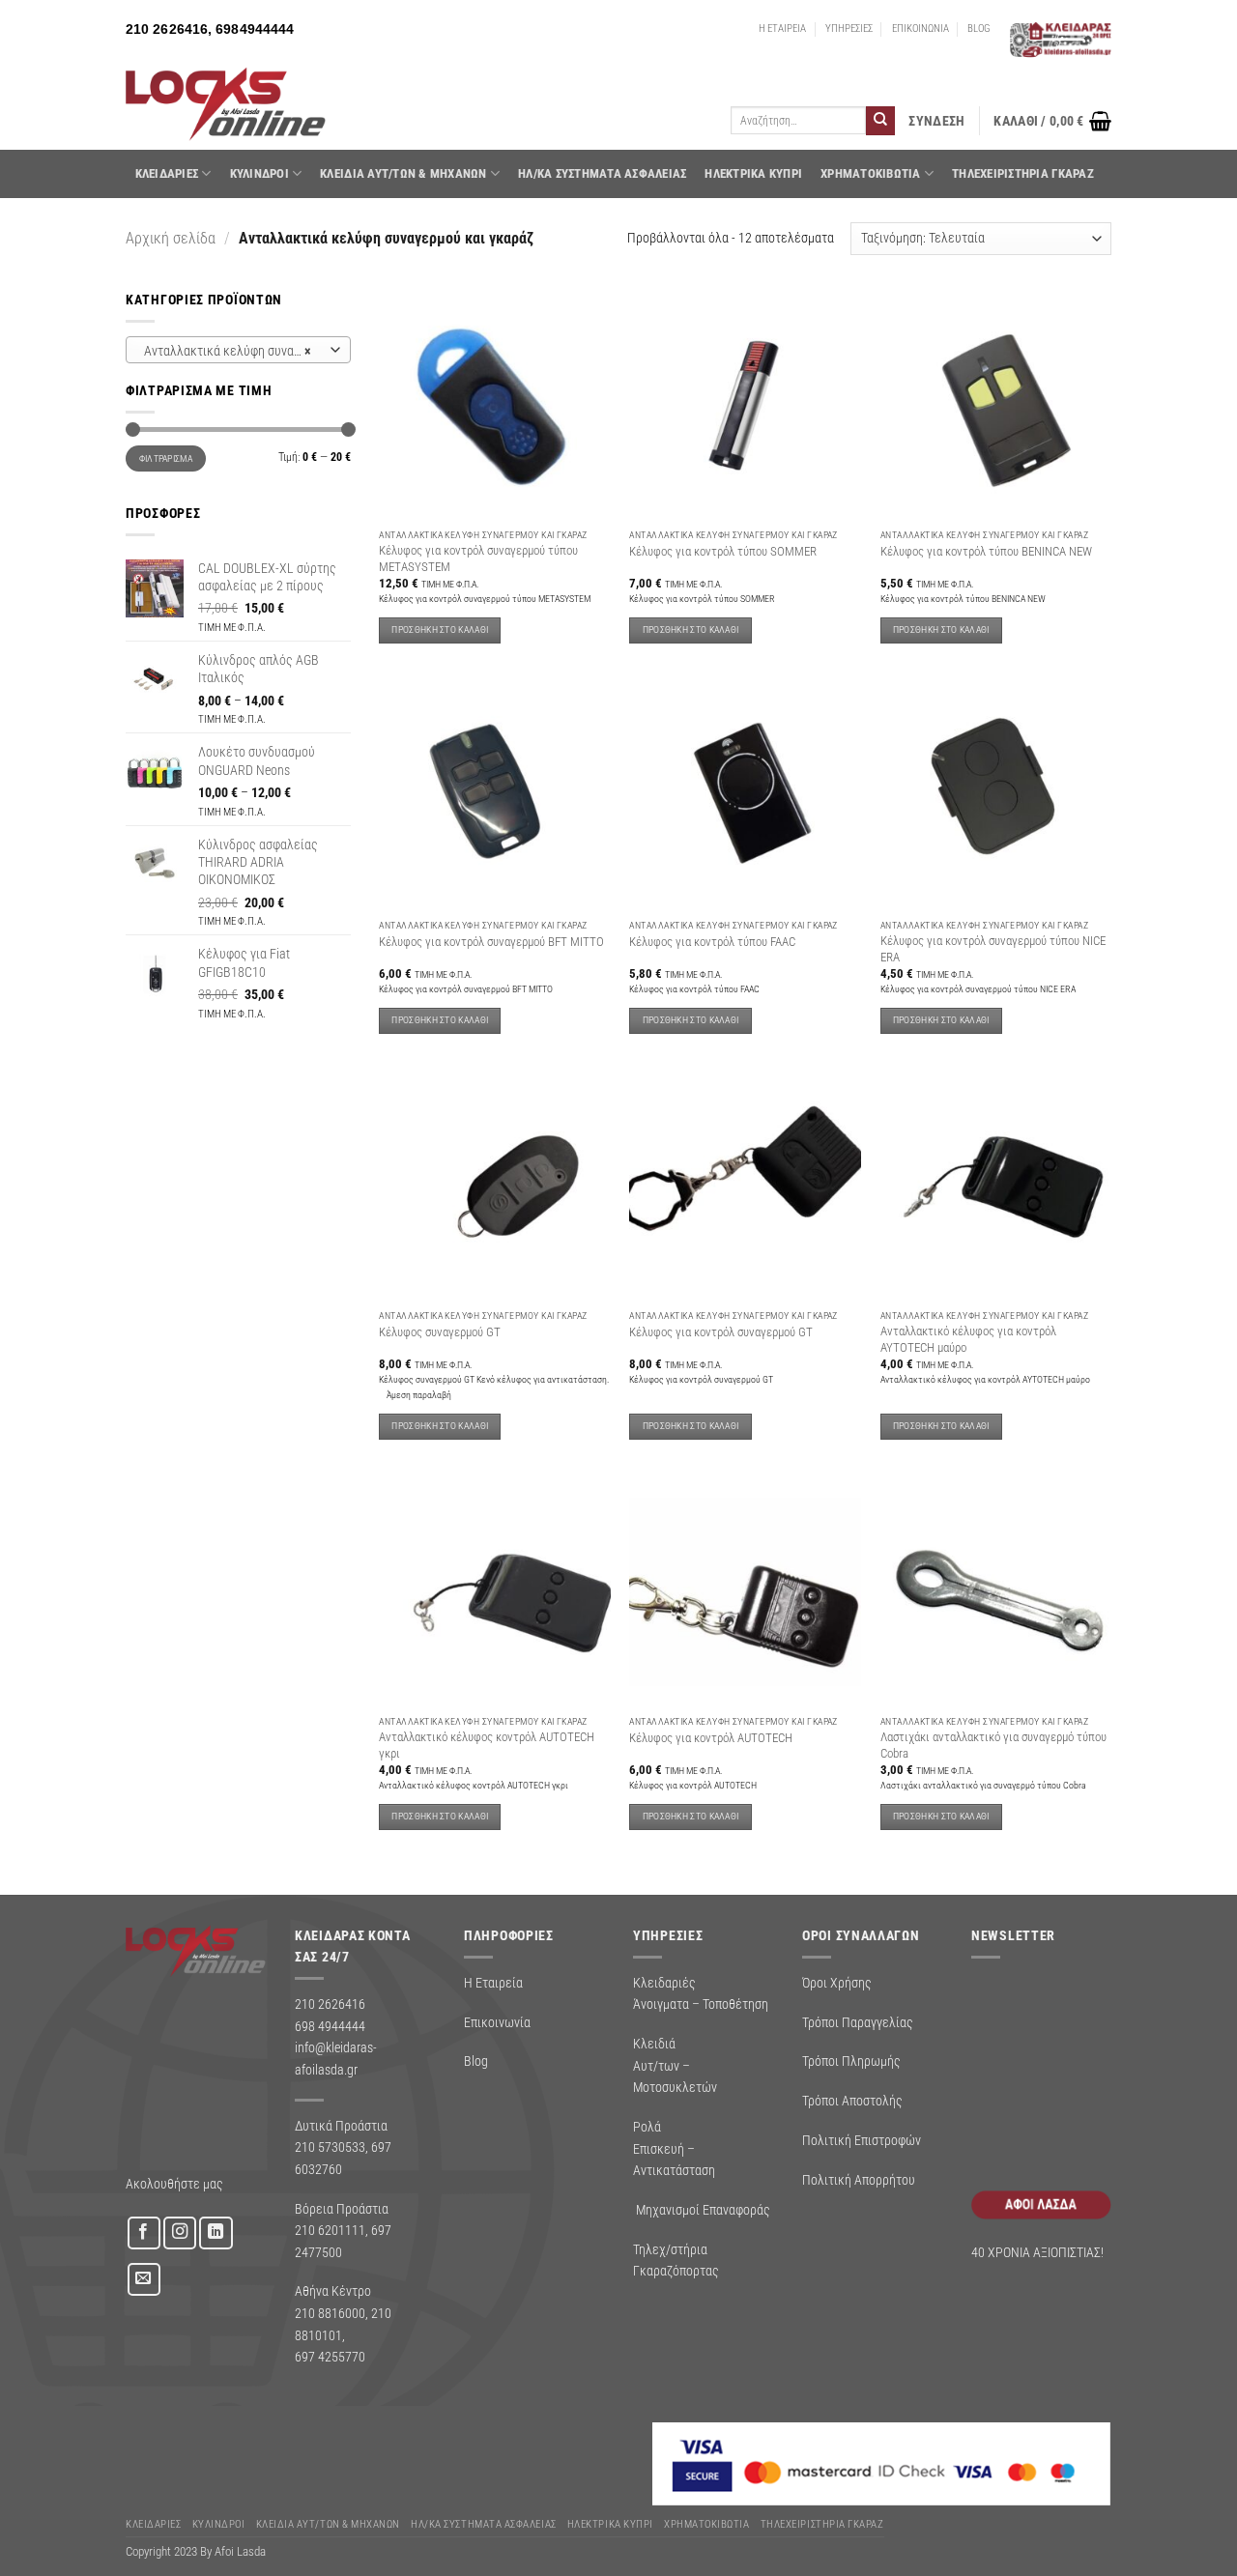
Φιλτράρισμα (166, 458)
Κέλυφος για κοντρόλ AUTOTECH (711, 1738)
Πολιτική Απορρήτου (859, 2180)
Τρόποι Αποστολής (852, 2101)
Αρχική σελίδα (171, 238)
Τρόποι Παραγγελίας (858, 2022)
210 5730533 (330, 2147)
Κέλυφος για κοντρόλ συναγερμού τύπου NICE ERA (993, 948)
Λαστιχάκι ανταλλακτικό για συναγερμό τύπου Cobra (993, 1745)
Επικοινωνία (497, 2022)
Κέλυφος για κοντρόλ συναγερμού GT (721, 1332)
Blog (476, 2061)
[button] (936, 121)
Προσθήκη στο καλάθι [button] (440, 630)
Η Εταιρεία (493, 1983)
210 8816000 (330, 2313)
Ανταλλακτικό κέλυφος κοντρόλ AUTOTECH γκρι (487, 1745)
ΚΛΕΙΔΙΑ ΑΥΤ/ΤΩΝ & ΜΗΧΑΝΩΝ (403, 173)
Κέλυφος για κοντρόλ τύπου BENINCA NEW (986, 551)
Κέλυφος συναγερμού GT (440, 1332)
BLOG (979, 29)
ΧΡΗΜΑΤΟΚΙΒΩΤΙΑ (871, 173)
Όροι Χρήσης (837, 1983)
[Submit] (880, 121)
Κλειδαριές (167, 173)
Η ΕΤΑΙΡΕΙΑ (782, 29)
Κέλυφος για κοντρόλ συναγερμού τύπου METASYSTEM (478, 558)
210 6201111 (330, 2230)
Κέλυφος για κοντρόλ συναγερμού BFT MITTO (491, 942)
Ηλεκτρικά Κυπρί (753, 173)
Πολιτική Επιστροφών (862, 2140)
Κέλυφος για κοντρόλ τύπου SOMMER (723, 551)
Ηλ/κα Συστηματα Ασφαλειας (602, 173)
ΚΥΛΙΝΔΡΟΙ (259, 173)
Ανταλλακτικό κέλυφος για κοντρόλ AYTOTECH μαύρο (968, 1339)
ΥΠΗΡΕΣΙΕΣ (849, 29)
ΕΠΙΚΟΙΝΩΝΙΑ (921, 29)
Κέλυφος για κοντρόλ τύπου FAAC (712, 942)
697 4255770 (330, 2357)
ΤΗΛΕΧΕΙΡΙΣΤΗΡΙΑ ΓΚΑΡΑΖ (1023, 173)
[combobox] (238, 350)
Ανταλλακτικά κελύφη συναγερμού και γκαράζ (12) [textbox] (237, 351)
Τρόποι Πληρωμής (851, 2061)
